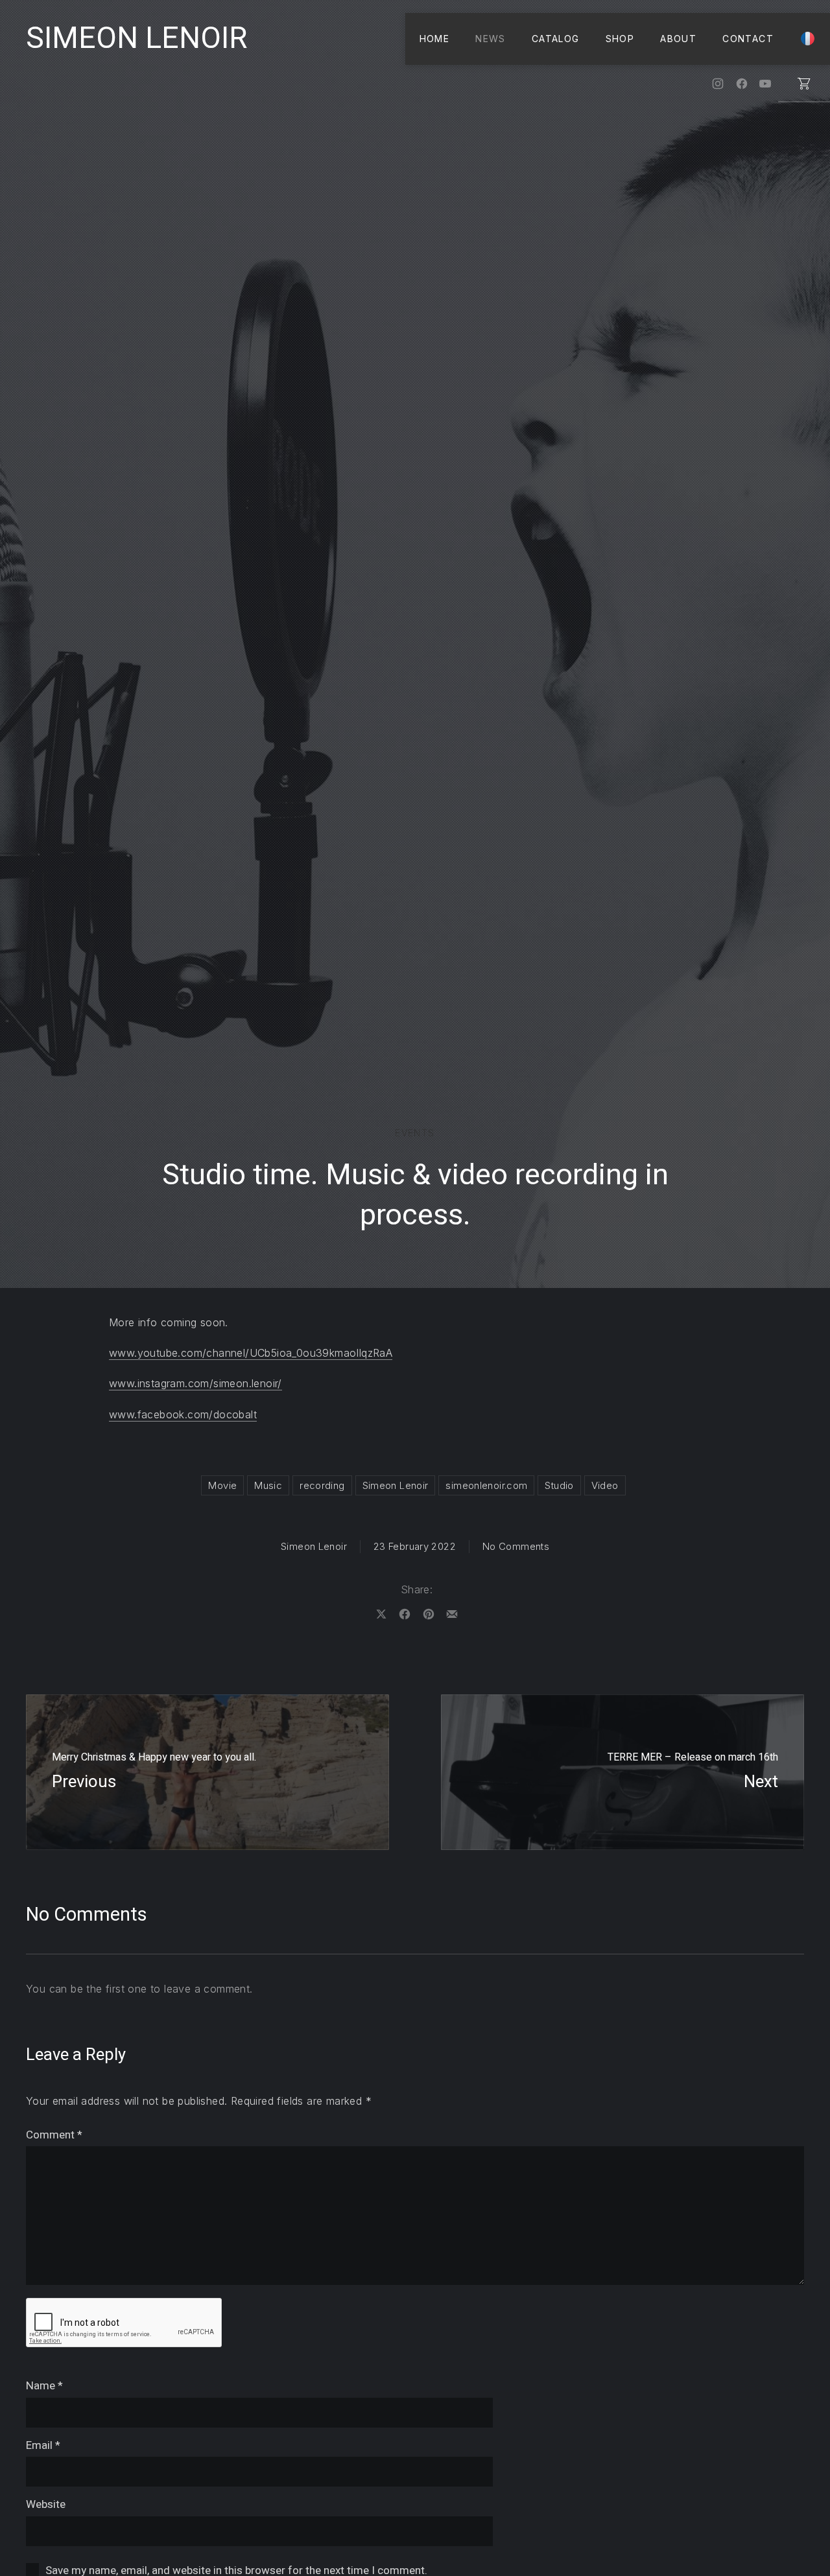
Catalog (556, 39)
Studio (559, 1485)
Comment (54, 2135)
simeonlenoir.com (486, 1485)
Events (415, 1133)
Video (605, 1485)
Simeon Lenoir (396, 1485)
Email (43, 2445)
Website (46, 2504)
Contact (748, 39)
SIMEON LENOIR (136, 39)
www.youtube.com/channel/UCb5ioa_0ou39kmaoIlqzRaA (251, 1353)
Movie (222, 1485)
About (678, 39)
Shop (620, 39)
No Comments (516, 1546)
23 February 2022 (415, 1546)
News (491, 39)
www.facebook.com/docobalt (183, 1414)
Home (435, 39)
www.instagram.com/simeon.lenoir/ (196, 1383)
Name (44, 2386)
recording (322, 1485)
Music (268, 1485)
